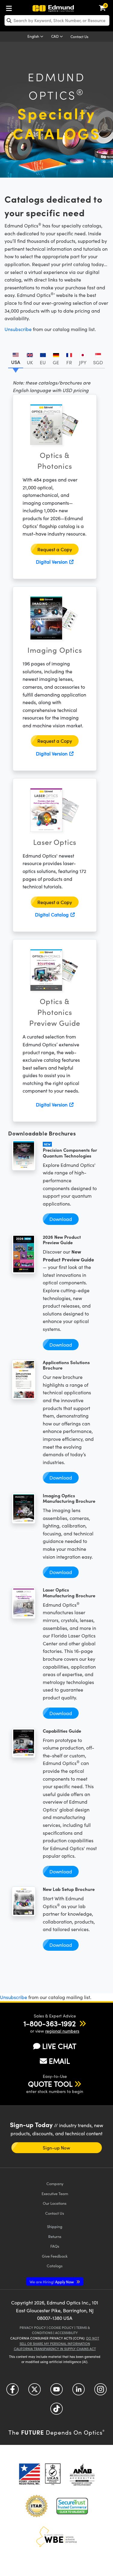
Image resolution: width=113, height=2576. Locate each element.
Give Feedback (55, 2256)
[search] (57, 20)
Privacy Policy (33, 2328)
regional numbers (62, 2031)
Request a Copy (55, 549)
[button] (50, 2023)
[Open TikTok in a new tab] (56, 2411)
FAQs (55, 2246)
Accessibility (66, 2333)
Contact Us (79, 37)
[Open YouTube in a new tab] (56, 2392)
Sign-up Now (56, 2148)
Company (55, 2183)
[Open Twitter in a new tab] (35, 2392)
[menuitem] (11, 7)
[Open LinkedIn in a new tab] (78, 2392)
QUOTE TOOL (50, 2084)
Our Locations (55, 2203)
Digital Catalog (52, 914)
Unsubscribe (18, 329)
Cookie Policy (61, 2328)
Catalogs (55, 2266)
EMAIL (59, 2061)
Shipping (55, 2226)
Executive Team (55, 2193)
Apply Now (52, 2282)
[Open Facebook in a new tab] (13, 2392)
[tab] (16, 358)
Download (61, 1219)
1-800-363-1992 (50, 2023)
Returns (55, 2236)
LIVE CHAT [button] (59, 2046)
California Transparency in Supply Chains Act (55, 2349)
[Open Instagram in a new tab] (100, 2392)
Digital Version (52, 562)
